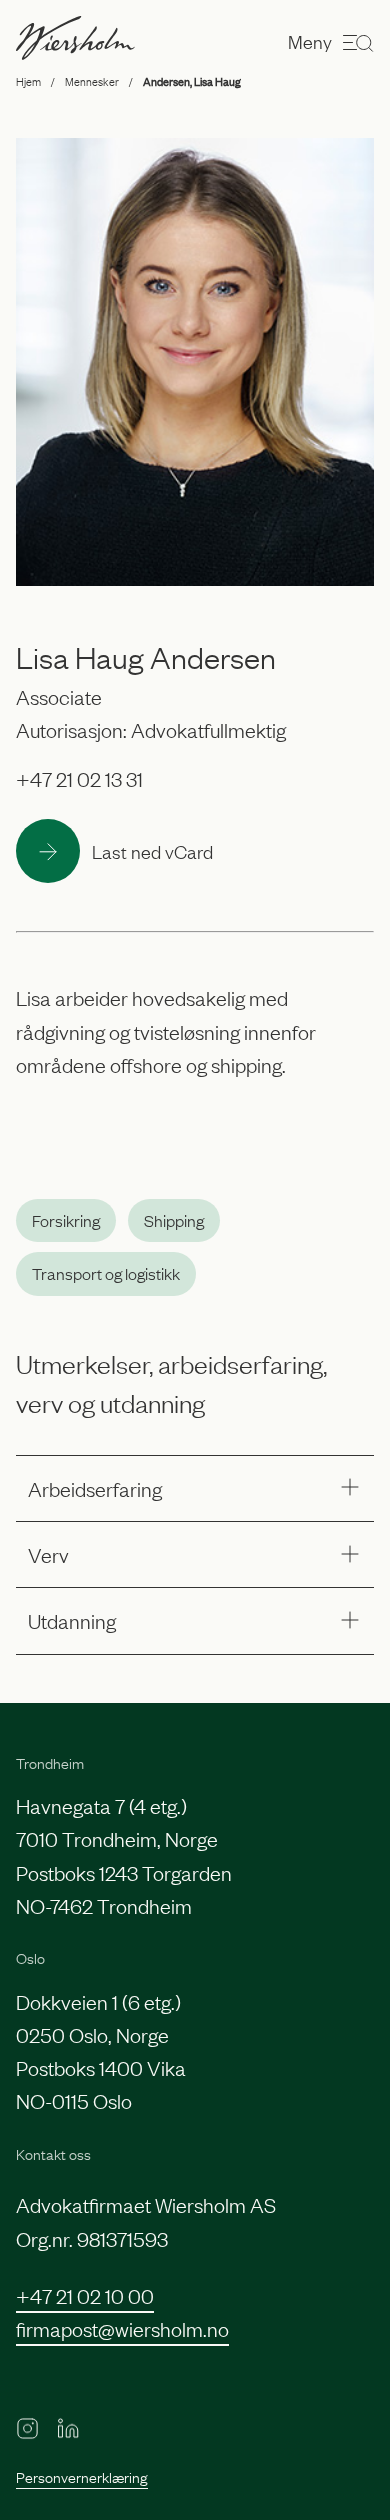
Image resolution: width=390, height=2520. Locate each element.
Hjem (28, 81)
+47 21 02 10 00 (85, 2295)
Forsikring (66, 1220)
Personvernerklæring (82, 2476)
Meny (310, 41)
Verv (48, 1554)
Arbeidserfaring (95, 1488)
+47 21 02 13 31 (79, 778)
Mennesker (92, 81)
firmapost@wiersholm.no (122, 2328)
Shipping (174, 1220)
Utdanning (72, 1620)
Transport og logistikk (106, 1273)
